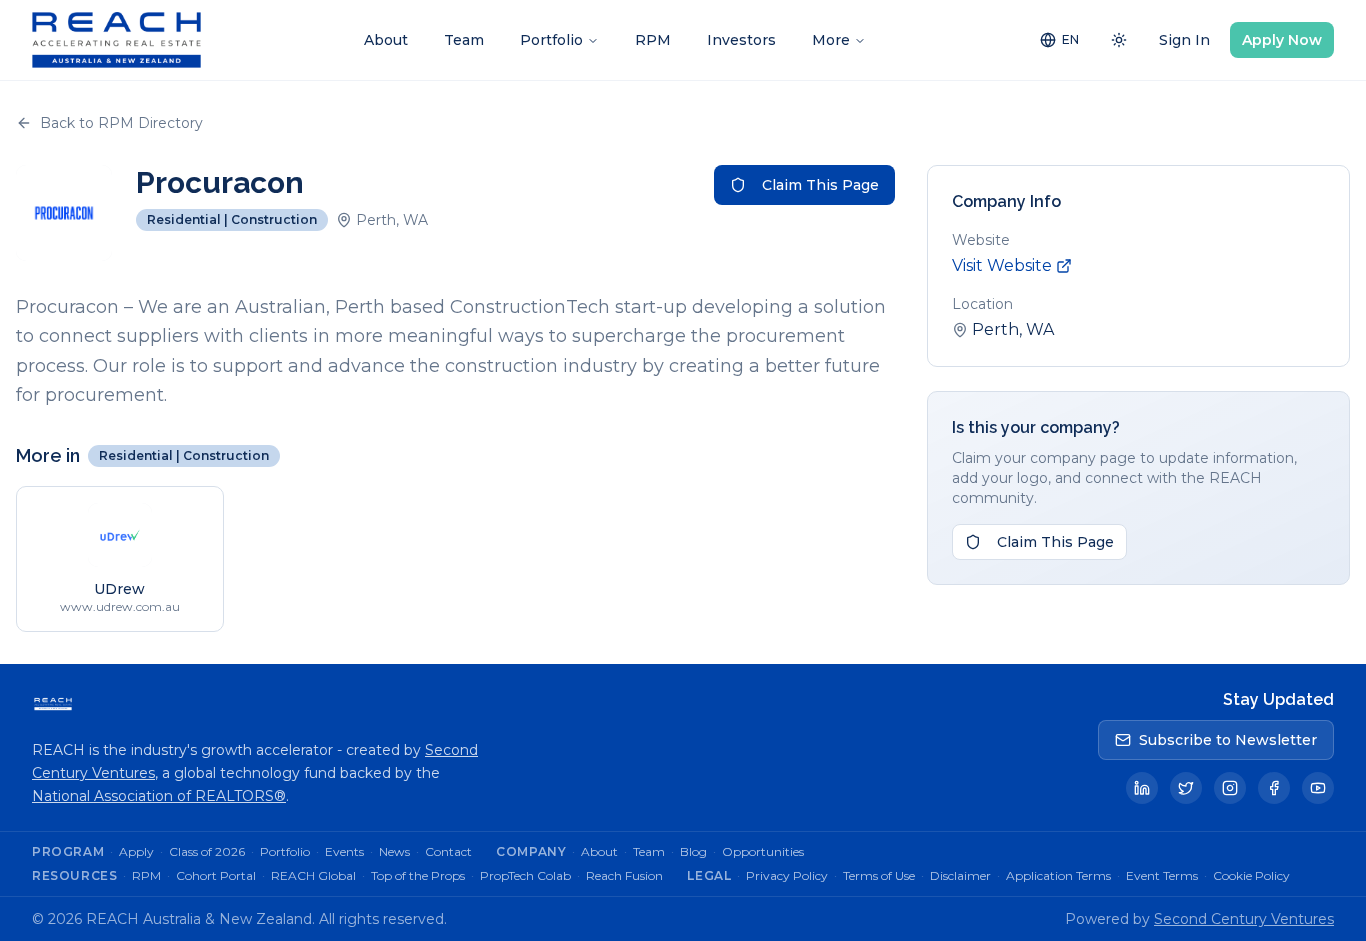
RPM (653, 40)
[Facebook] (1274, 788)
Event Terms (1162, 875)
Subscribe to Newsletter (1228, 740)
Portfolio (551, 40)
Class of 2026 (207, 851)
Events (344, 851)
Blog (693, 851)
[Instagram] (1230, 788)
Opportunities (763, 851)
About (386, 40)
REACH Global (313, 875)
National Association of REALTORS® (159, 796)
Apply (136, 851)
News (394, 851)
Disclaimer (960, 875)
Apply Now (1282, 40)
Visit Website (1002, 265)
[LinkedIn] (1142, 788)
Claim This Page (820, 185)
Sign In (1184, 40)
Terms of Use (879, 875)
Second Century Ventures (1244, 919)
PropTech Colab (525, 875)
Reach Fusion (624, 875)
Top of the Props (418, 875)
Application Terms (1058, 875)
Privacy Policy (787, 875)
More (831, 40)
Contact (448, 851)
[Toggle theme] (1119, 40)
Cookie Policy (1251, 875)
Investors (741, 40)
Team (464, 40)
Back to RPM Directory (121, 123)
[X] (1186, 788)
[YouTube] (1318, 788)
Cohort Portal (216, 875)
